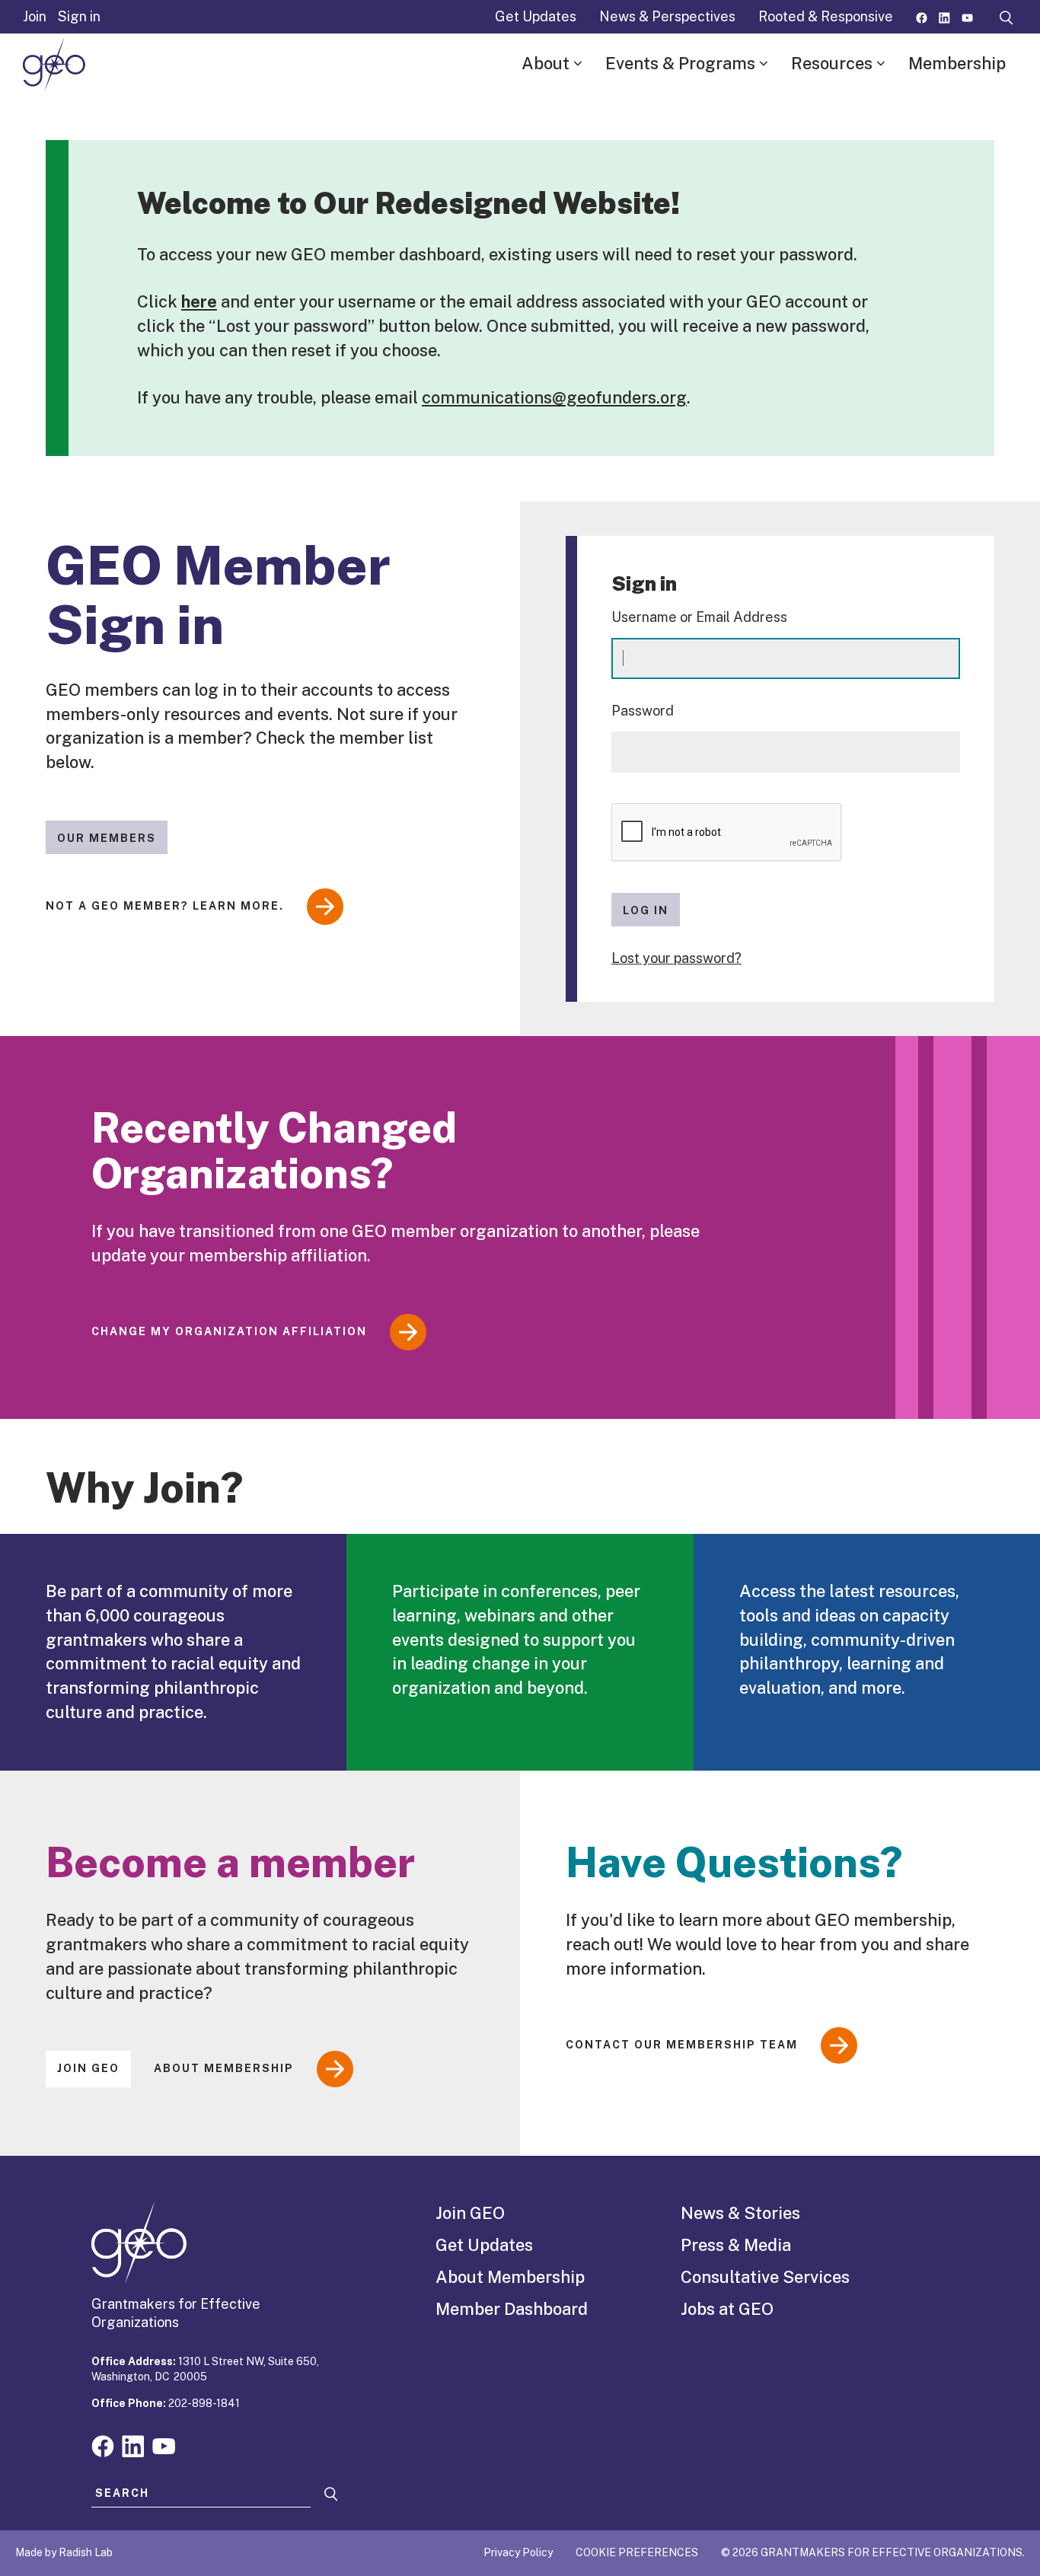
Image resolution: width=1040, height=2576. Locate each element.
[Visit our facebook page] (922, 16)
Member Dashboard (512, 2309)
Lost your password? (676, 958)
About (546, 63)
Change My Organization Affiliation (229, 1331)
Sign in (79, 16)
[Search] (331, 2494)
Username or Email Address (699, 617)
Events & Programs (680, 63)
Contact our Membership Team (682, 2045)
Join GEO (88, 2068)
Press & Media (736, 2245)
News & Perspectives (667, 16)
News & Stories (740, 2213)
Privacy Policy (518, 2552)
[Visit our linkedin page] (944, 16)
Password (643, 711)
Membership (957, 63)
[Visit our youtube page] (967, 16)
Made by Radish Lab (64, 2552)
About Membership (224, 2068)
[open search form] (1007, 17)
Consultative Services (765, 2277)
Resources (832, 63)
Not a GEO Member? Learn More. (165, 906)
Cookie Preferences (637, 2552)
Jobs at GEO (727, 2309)
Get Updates (536, 16)
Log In (646, 910)
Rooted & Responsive (826, 16)
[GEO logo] (54, 64)
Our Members (107, 838)
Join (35, 16)
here (199, 301)
